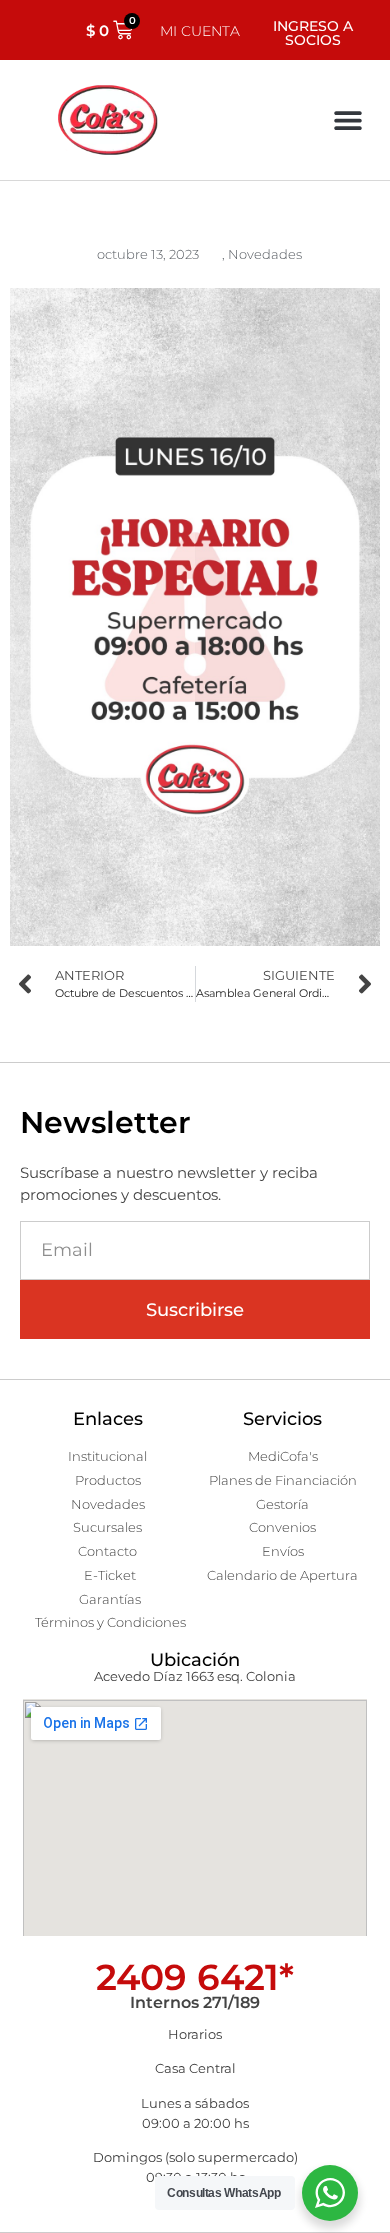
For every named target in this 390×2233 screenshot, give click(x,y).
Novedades (265, 254)
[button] (347, 120)
